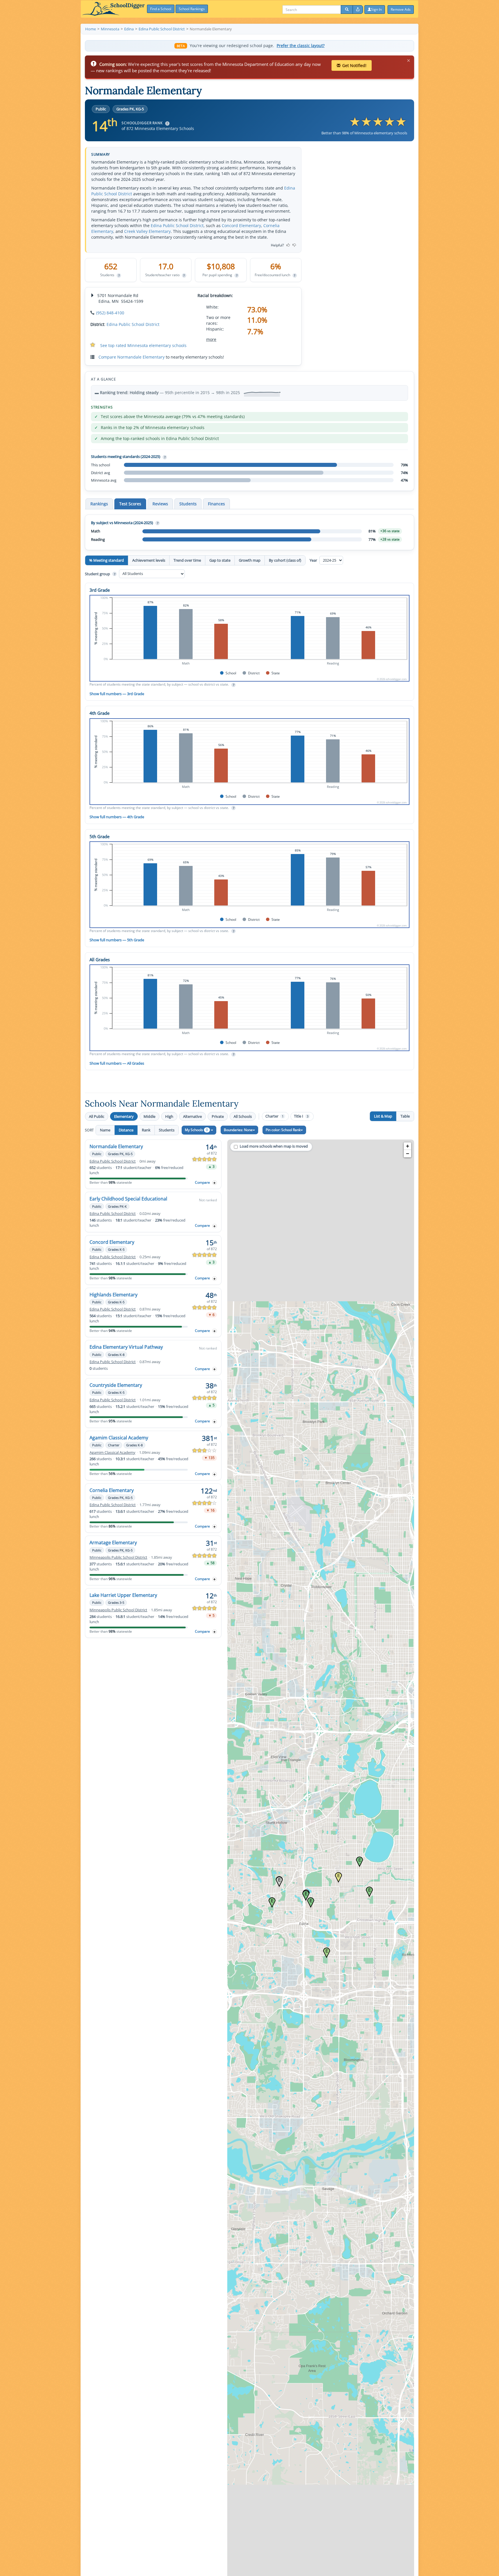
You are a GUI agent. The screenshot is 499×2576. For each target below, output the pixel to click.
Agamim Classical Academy (119, 1438)
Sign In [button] (376, 9)
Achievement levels (149, 560)
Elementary (124, 1116)
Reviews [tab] (160, 504)
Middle (149, 1116)
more (211, 339)
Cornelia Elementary (112, 1490)
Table (405, 1116)
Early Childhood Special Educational (128, 1199)
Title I (301, 1116)
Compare (202, 1182)
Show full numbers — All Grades (117, 1063)
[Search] (347, 10)
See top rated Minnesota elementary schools (143, 345)
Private (218, 1116)
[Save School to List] (215, 1183)
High (169, 1116)
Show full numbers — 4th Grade (117, 817)
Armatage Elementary (113, 1543)
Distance (126, 1130)
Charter (274, 1116)
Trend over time (187, 560)
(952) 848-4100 (110, 313)
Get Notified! (354, 65)
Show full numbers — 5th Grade (117, 940)
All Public (97, 1116)
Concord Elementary (241, 226)
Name (105, 1130)
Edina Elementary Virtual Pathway (126, 1347)
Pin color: (283, 1130)
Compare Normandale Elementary (132, 357)
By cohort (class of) (285, 560)
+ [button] (408, 1146)
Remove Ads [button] (401, 9)
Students (167, 1130)
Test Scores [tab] (130, 504)
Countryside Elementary (116, 1385)
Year (314, 560)
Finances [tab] (216, 504)
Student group (100, 574)
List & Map (383, 1116)
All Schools (243, 1116)
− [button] (408, 1154)
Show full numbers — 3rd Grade (117, 694)
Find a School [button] (161, 9)
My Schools (196, 1130)
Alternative (192, 1116)
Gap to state (220, 560)
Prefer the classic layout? (301, 46)
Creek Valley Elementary (147, 231)
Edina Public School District (177, 226)
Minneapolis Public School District (118, 1557)
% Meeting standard (107, 560)
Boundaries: (238, 1130)
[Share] (358, 10)
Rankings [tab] (99, 504)
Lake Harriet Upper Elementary (123, 1595)
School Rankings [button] (192, 9)
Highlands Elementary (113, 1295)
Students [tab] (188, 504)
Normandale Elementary (116, 1146)
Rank (146, 1130)
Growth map (250, 560)
